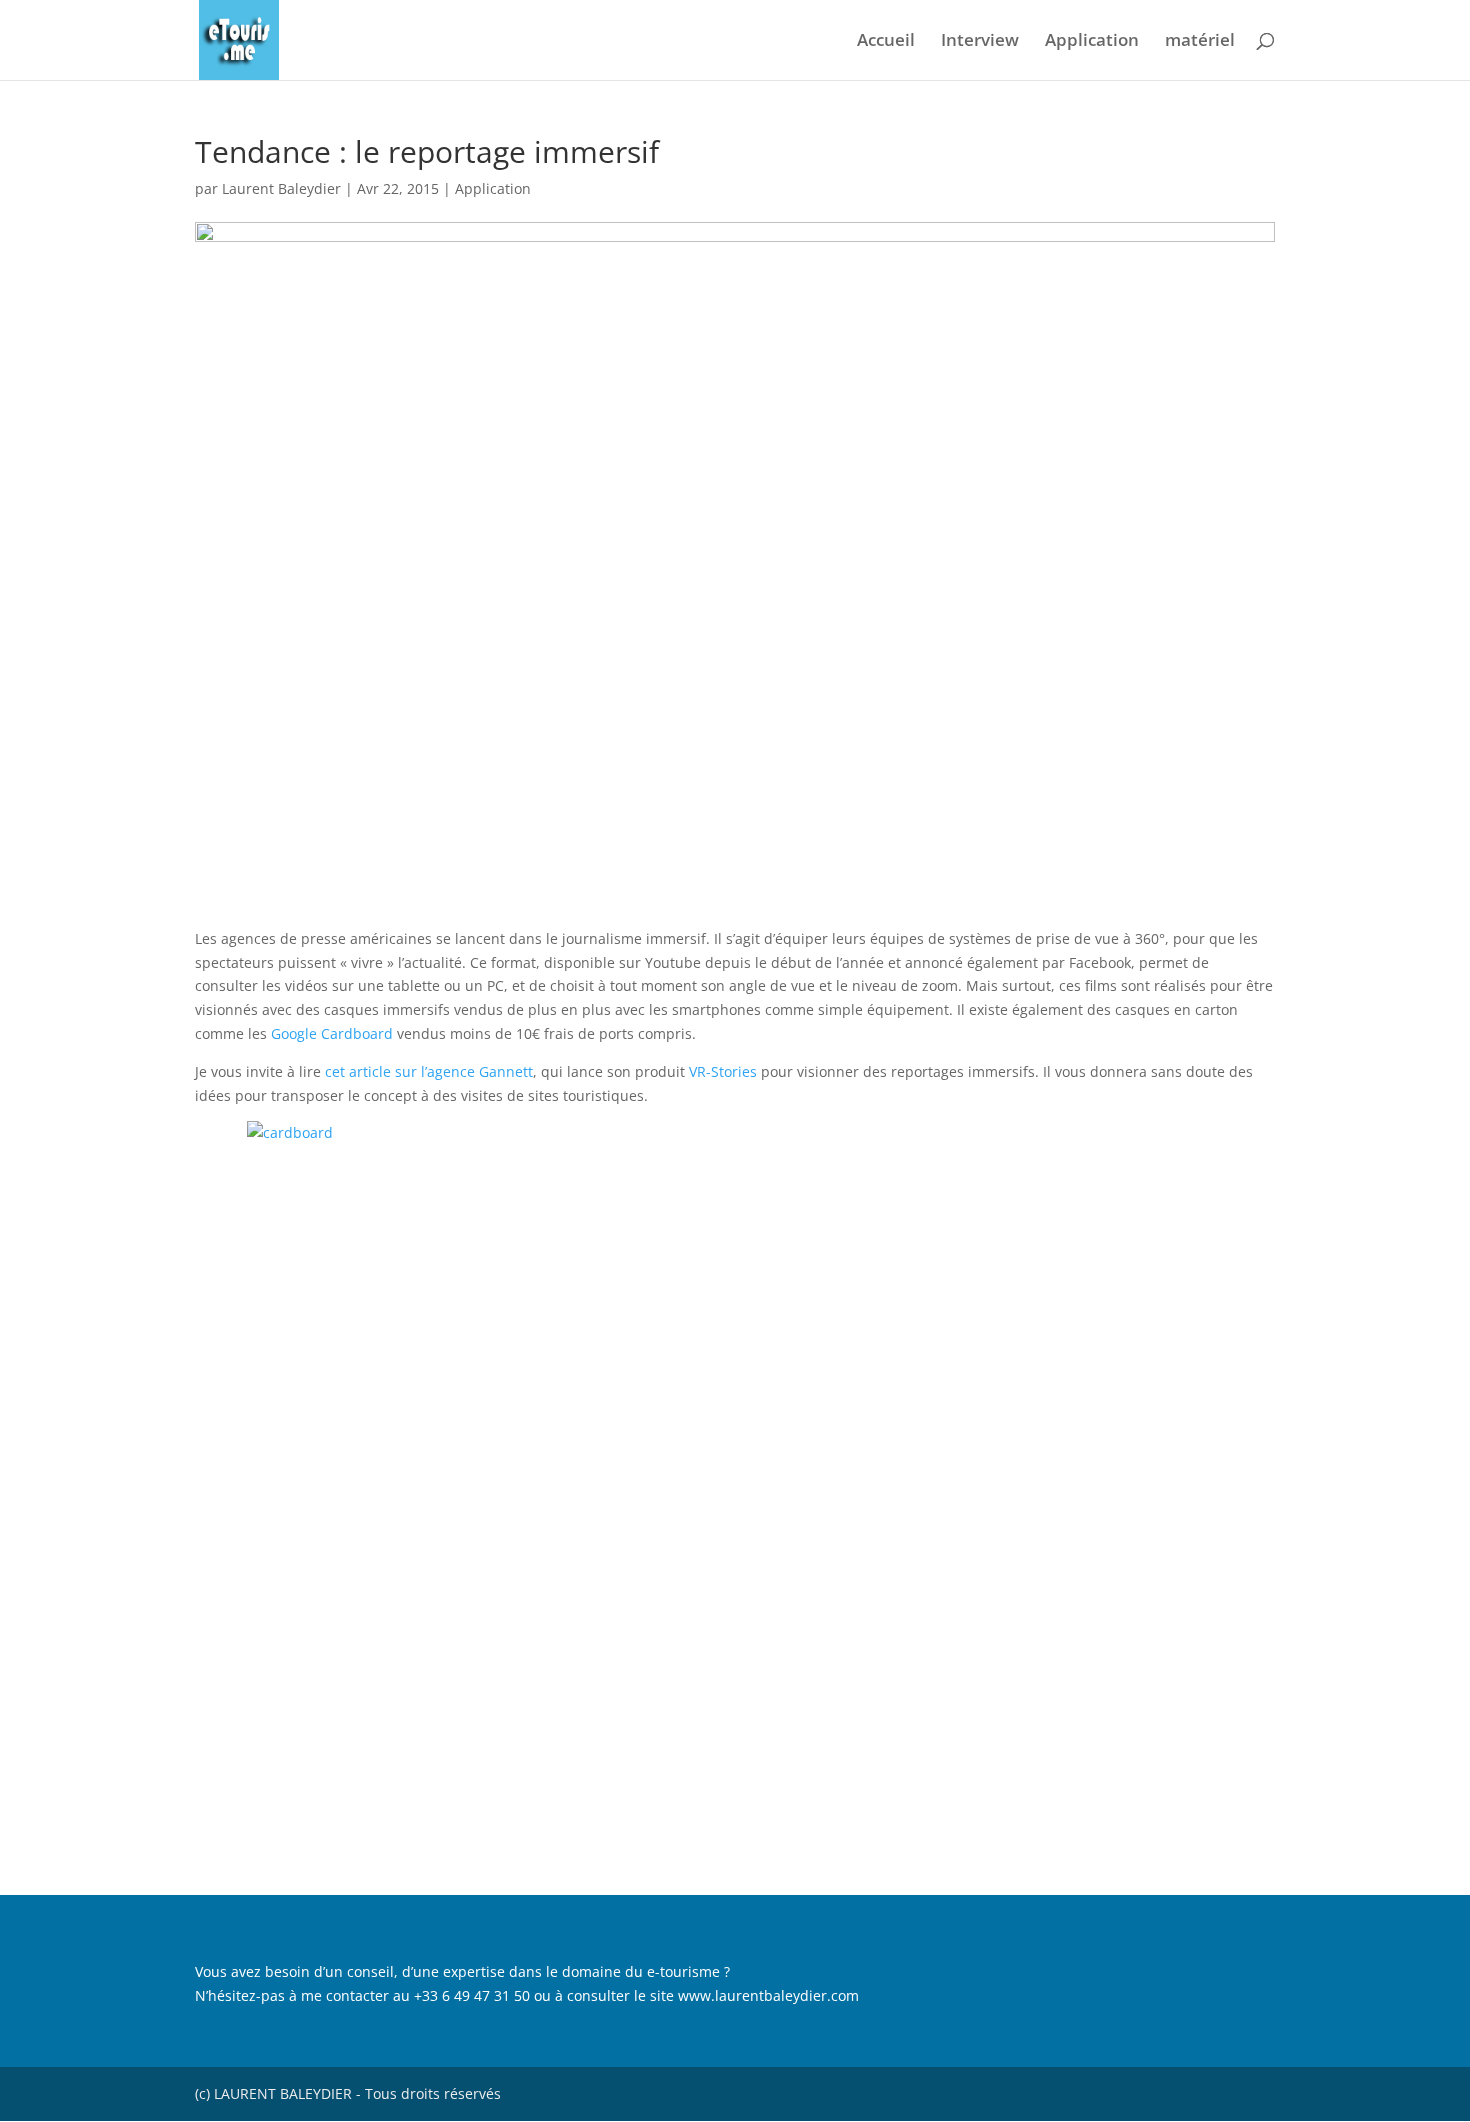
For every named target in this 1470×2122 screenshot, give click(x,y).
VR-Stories (723, 1071)
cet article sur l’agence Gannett (429, 1071)
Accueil (886, 42)
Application (1092, 42)
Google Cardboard (332, 1033)
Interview (980, 42)
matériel (1200, 42)
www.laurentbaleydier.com (768, 1995)
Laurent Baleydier (281, 188)
